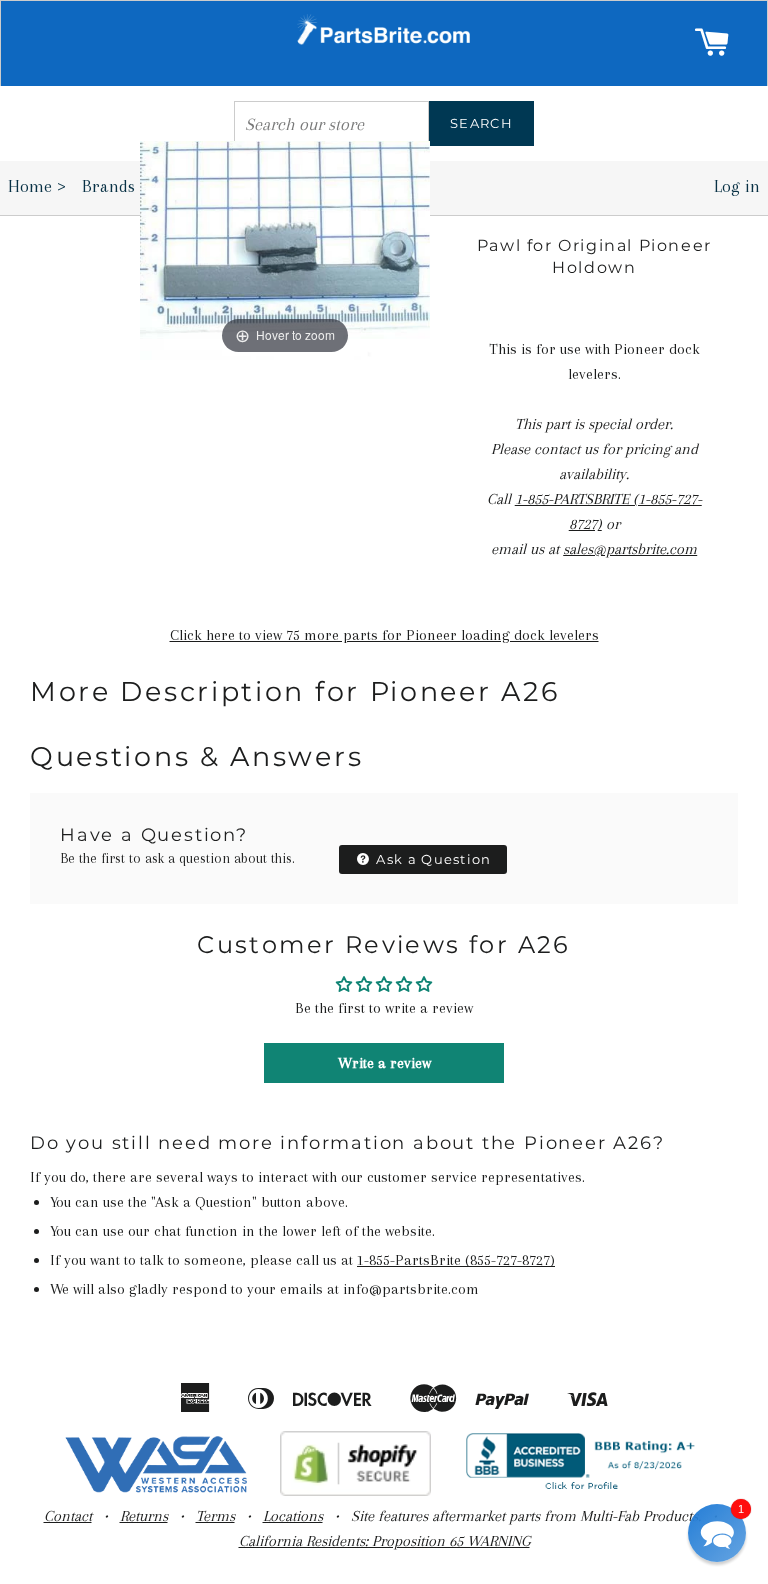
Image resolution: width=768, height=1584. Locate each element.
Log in (737, 186)
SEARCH (481, 123)
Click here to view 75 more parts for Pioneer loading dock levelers (384, 635)
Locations (293, 1516)
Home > (37, 186)
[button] (717, 1533)
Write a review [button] (384, 1063)
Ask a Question (432, 859)
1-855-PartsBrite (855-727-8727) (456, 1260)
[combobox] (331, 123)
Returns (144, 1516)
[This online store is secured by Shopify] (355, 1491)
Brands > (121, 186)
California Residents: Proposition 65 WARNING (384, 1541)
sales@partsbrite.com (630, 549)
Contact (68, 1516)
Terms (215, 1516)
